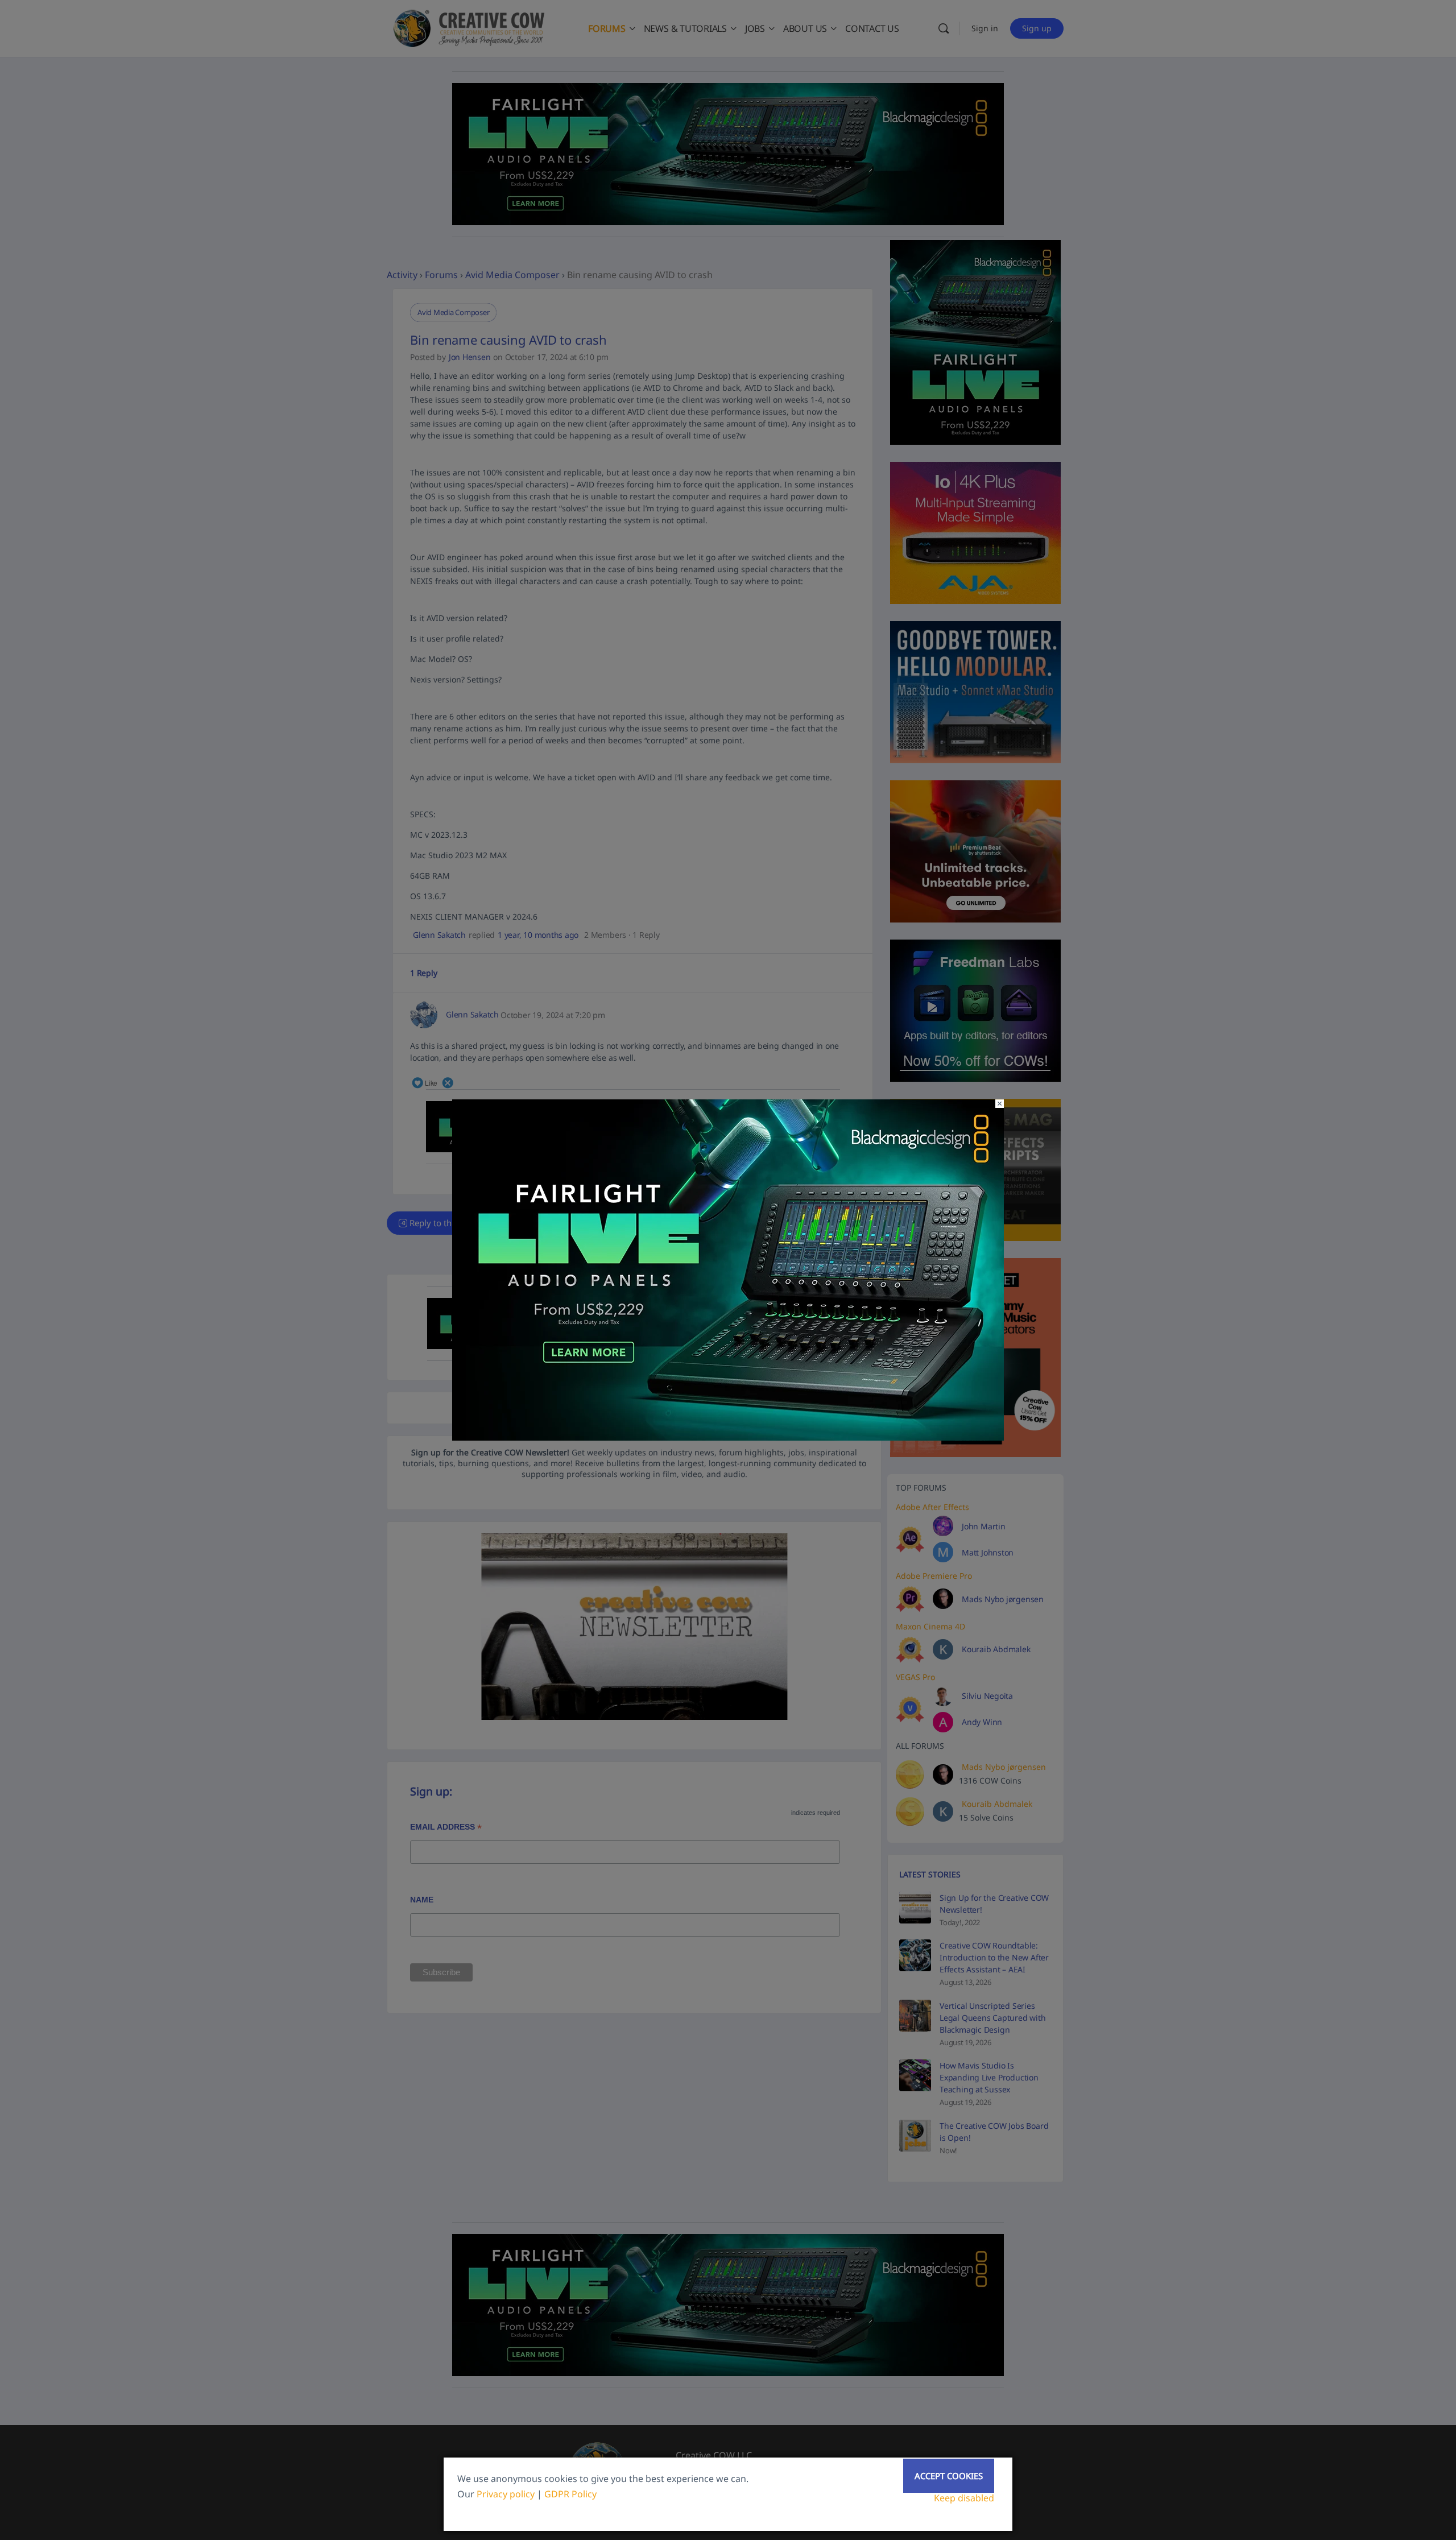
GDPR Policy (570, 2494)
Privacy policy (506, 2494)
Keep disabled (964, 2498)
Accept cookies (949, 2476)
